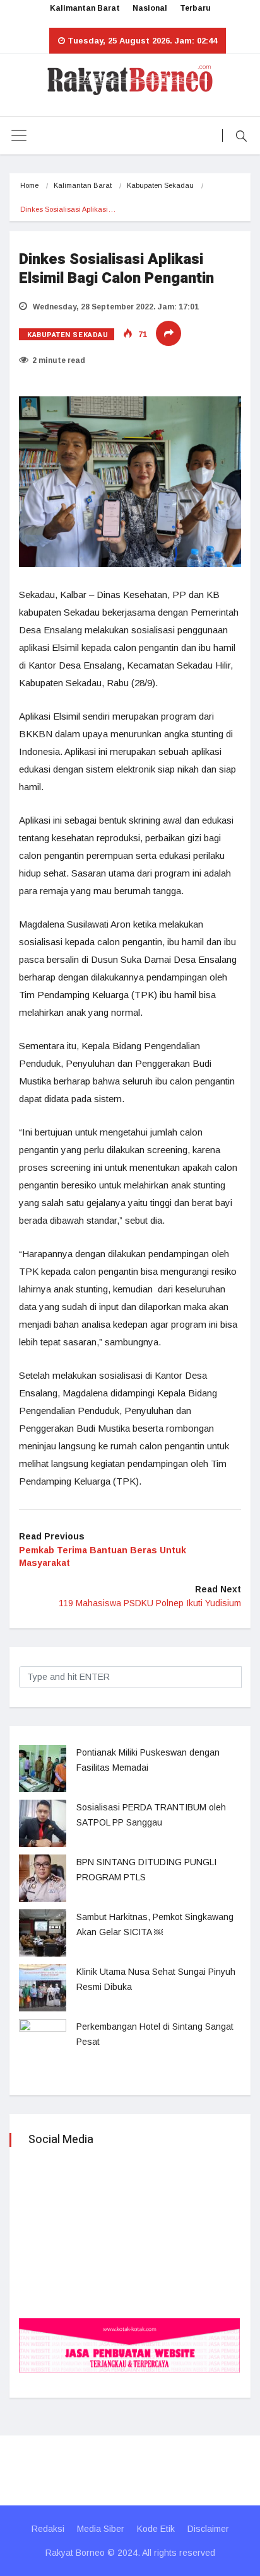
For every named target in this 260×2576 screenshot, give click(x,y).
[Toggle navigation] (19, 135)
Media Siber (101, 2529)
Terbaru (195, 8)
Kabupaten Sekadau (160, 185)
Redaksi (48, 2529)
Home (29, 185)
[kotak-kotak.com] (129, 2344)
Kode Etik (156, 2529)
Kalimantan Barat (85, 8)
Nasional (150, 8)
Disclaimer (208, 2529)
